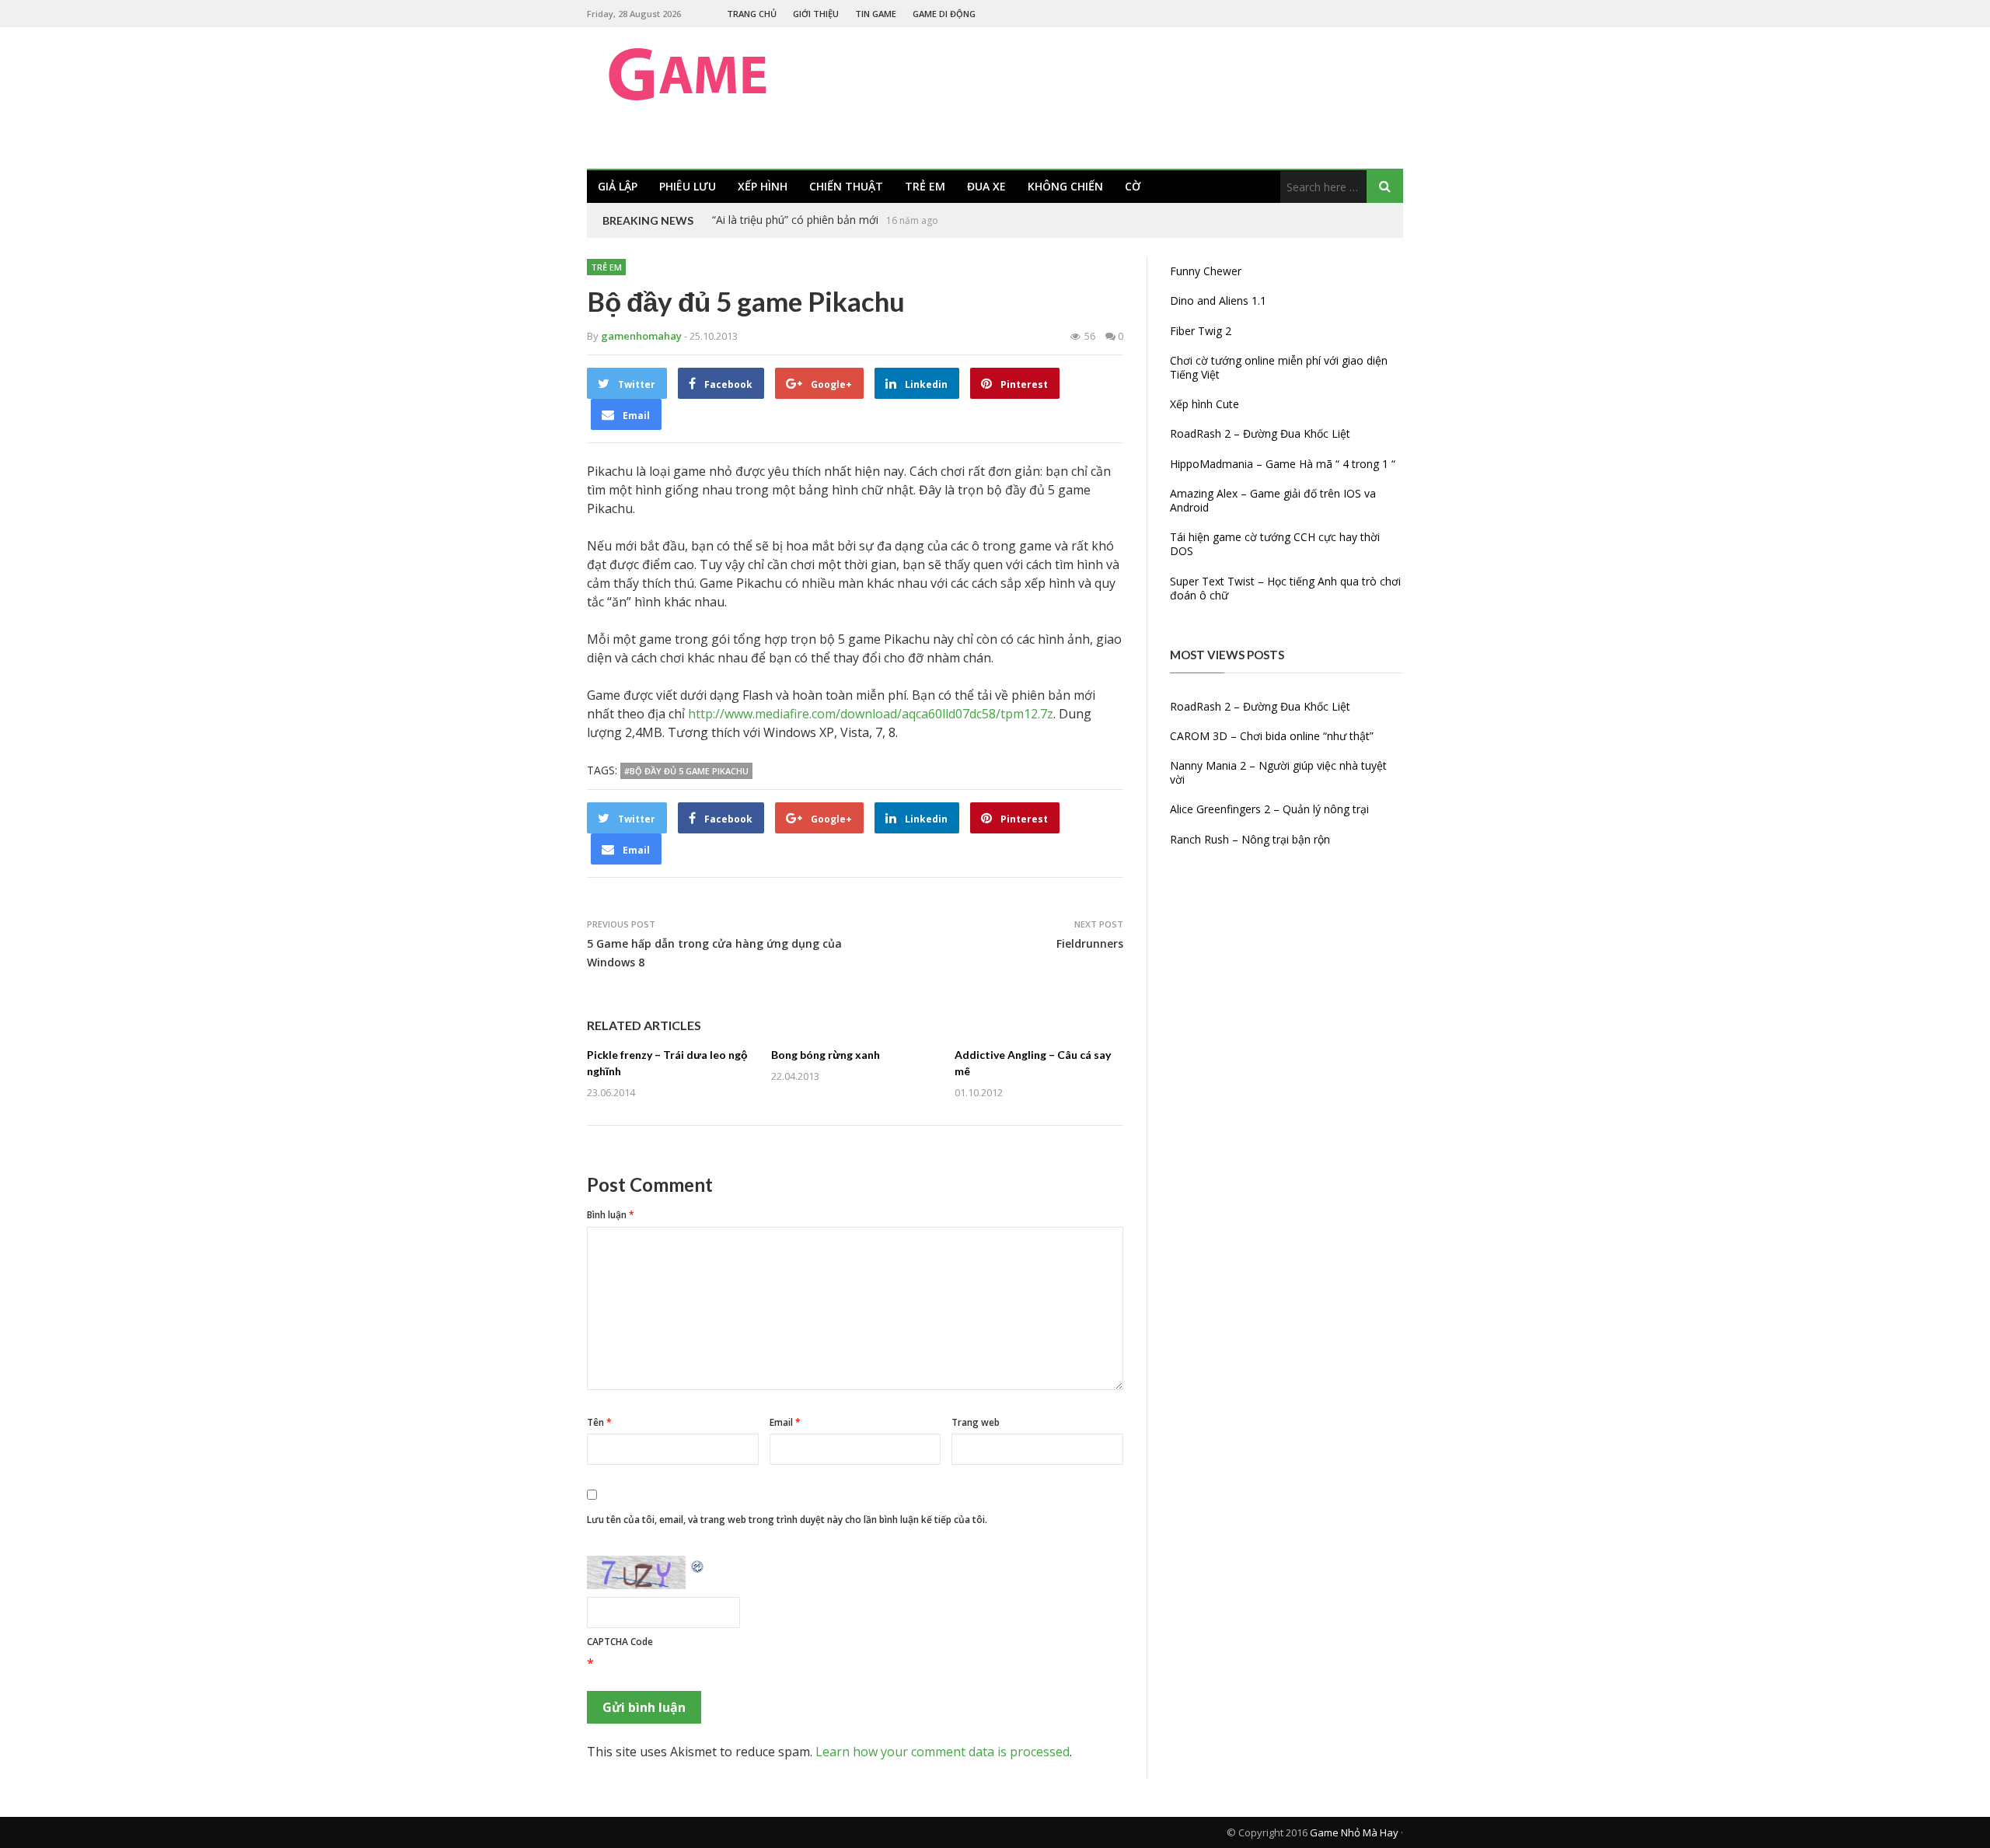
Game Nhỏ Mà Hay (1354, 1832)
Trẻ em (925, 186)
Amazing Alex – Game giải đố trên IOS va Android (1273, 500)
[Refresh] (698, 1565)
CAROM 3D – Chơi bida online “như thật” (1272, 736)
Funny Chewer (1206, 271)
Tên (599, 1422)
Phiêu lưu (688, 186)
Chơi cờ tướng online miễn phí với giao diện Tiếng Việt (1279, 367)
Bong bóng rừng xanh (826, 1055)
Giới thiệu (816, 14)
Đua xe (986, 186)
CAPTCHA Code (620, 1642)
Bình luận (611, 1215)
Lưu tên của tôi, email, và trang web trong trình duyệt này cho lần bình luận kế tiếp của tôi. (787, 1520)
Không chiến (1065, 186)
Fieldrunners (1090, 943)
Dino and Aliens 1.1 (1218, 300)
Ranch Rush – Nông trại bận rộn (1250, 839)
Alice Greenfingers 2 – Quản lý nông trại (1269, 809)
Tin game (876, 14)
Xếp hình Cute (1204, 404)
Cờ (1133, 186)
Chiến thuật (846, 186)
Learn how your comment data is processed (943, 1752)
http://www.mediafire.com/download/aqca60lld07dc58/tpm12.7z (871, 714)
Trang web (976, 1422)
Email (785, 1422)
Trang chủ (752, 14)
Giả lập (618, 186)
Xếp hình (763, 186)
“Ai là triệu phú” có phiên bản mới (795, 220)
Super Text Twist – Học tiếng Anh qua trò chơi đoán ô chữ (1285, 588)
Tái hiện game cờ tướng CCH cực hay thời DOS (1275, 544)
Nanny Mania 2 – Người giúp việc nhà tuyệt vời (1278, 772)
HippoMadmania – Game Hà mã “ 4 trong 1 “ (1283, 464)
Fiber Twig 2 (1201, 331)
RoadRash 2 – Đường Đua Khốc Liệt (1260, 433)
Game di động (944, 14)
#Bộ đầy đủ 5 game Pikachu (686, 771)
